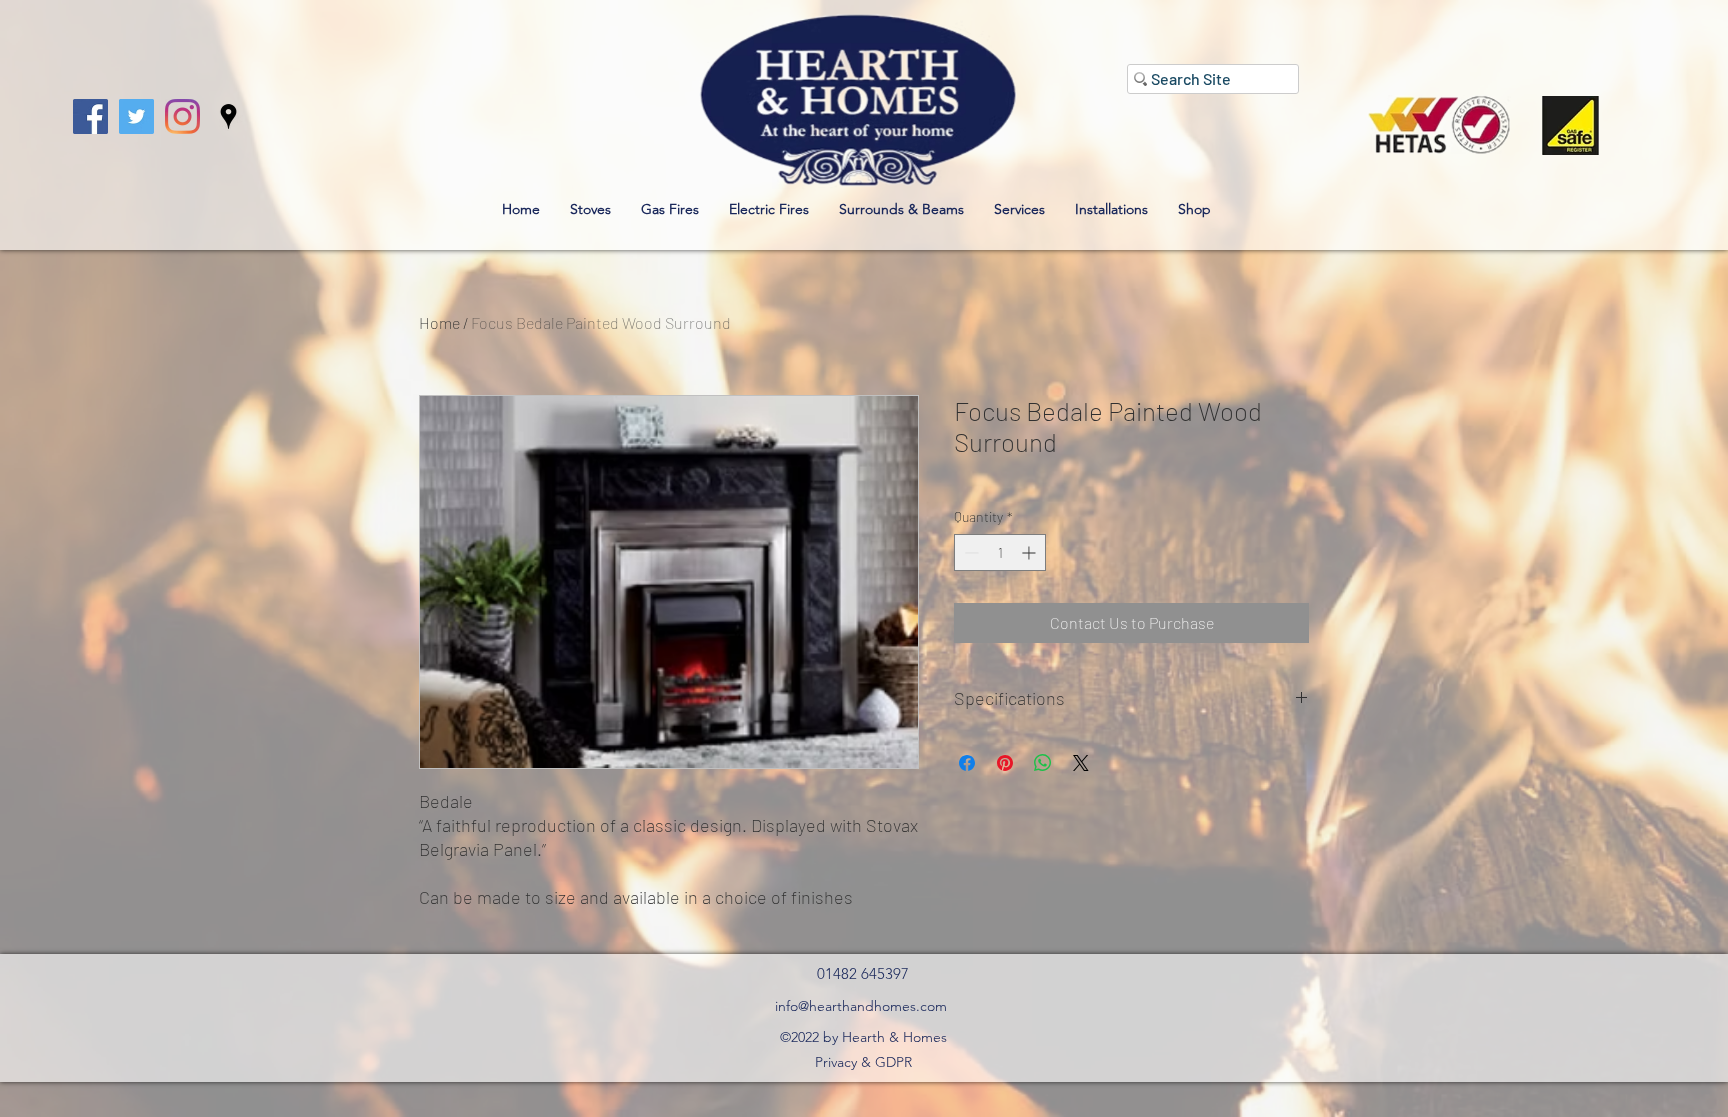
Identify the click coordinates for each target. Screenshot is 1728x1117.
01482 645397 (863, 973)
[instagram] (182, 116)
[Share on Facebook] (967, 763)
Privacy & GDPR (863, 1062)
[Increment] (1030, 552)
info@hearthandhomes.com (861, 1006)
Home (439, 322)
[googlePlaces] (228, 116)
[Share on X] (1081, 763)
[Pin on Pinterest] (1005, 763)
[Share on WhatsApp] (1043, 763)
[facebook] (90, 116)
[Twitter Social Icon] (136, 116)
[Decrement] (969, 552)
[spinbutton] (1000, 552)
